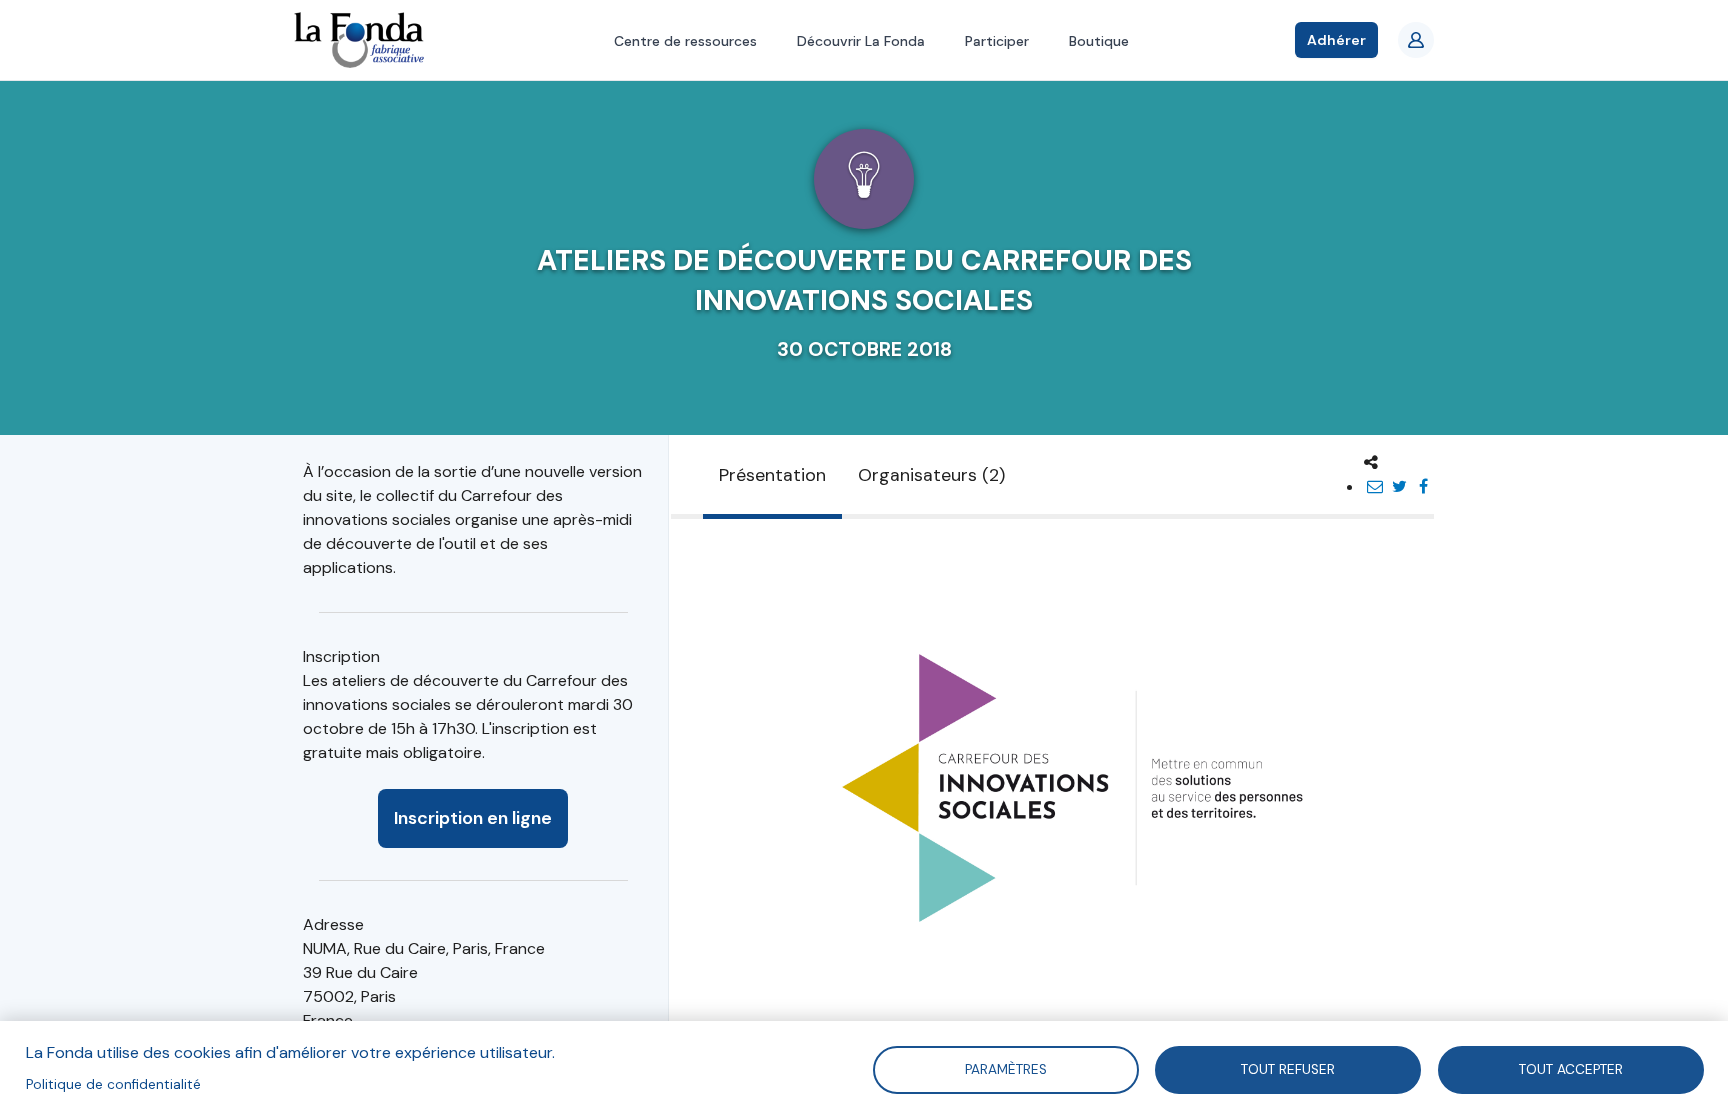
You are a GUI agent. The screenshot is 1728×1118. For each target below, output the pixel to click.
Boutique (1099, 41)
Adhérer (1336, 40)
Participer (997, 41)
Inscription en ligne (473, 818)
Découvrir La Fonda (861, 41)
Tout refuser (1288, 1068)
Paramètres (1005, 1068)
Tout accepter (1571, 1068)
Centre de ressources (685, 41)
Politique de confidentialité (113, 1084)
